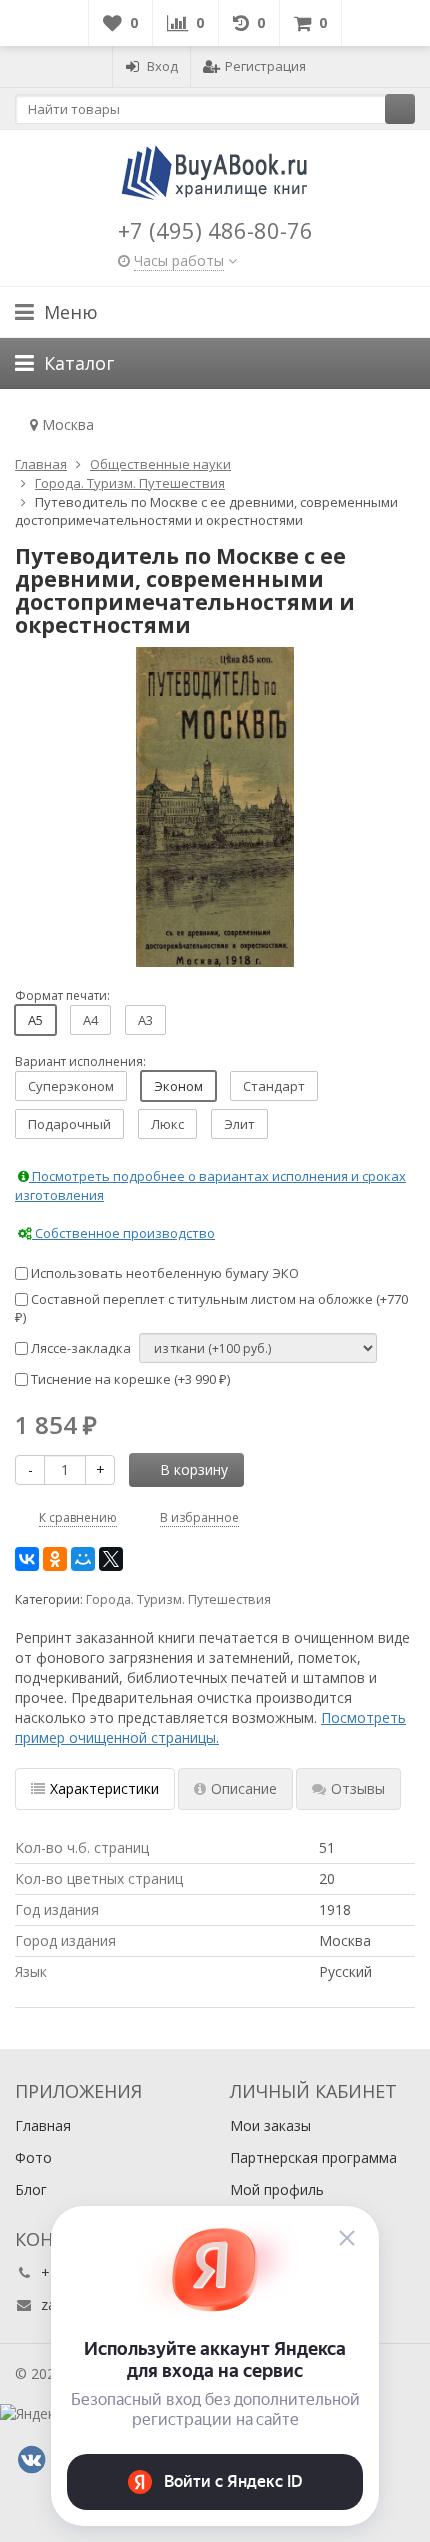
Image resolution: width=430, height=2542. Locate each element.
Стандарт (274, 1086)
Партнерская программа (313, 2157)
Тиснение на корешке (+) (129, 1379)
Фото (33, 2157)
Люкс (167, 1124)
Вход (162, 66)
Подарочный (69, 1124)
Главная (43, 2125)
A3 (145, 1020)
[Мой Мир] (83, 1559)
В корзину (194, 1469)
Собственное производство (123, 1233)
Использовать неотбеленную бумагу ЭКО (163, 1273)
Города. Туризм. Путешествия (178, 1599)
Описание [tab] (244, 1788)
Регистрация (265, 66)
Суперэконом (71, 1086)
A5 (35, 1020)
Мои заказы (270, 2125)
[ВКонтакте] (27, 1559)
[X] (111, 1559)
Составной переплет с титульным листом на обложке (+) (211, 1308)
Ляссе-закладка (79, 1348)
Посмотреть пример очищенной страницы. (210, 1727)
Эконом (178, 1086)
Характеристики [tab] (104, 1788)
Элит (239, 1124)
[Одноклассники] (55, 1559)
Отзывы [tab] (358, 1788)
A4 (90, 1020)
